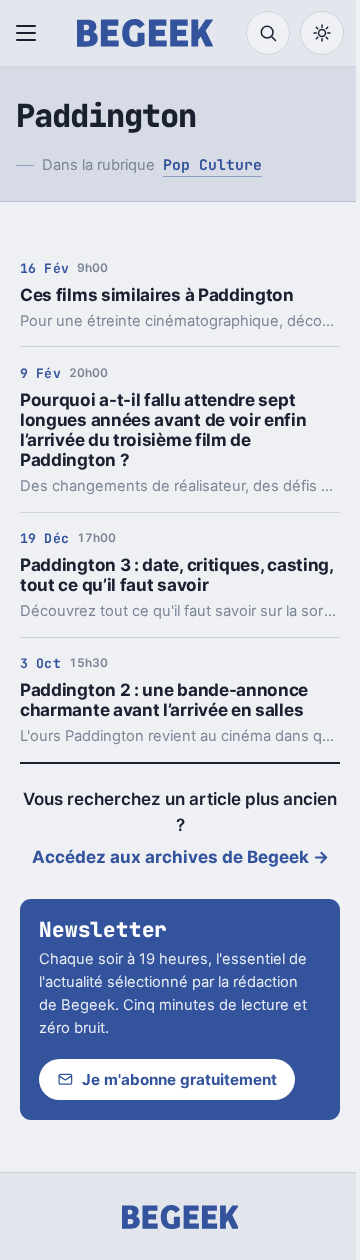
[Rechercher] (268, 33)
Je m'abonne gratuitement (179, 1079)
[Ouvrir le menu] (30, 33)
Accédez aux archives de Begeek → (180, 857)
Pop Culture (212, 164)
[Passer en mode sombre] (322, 33)
